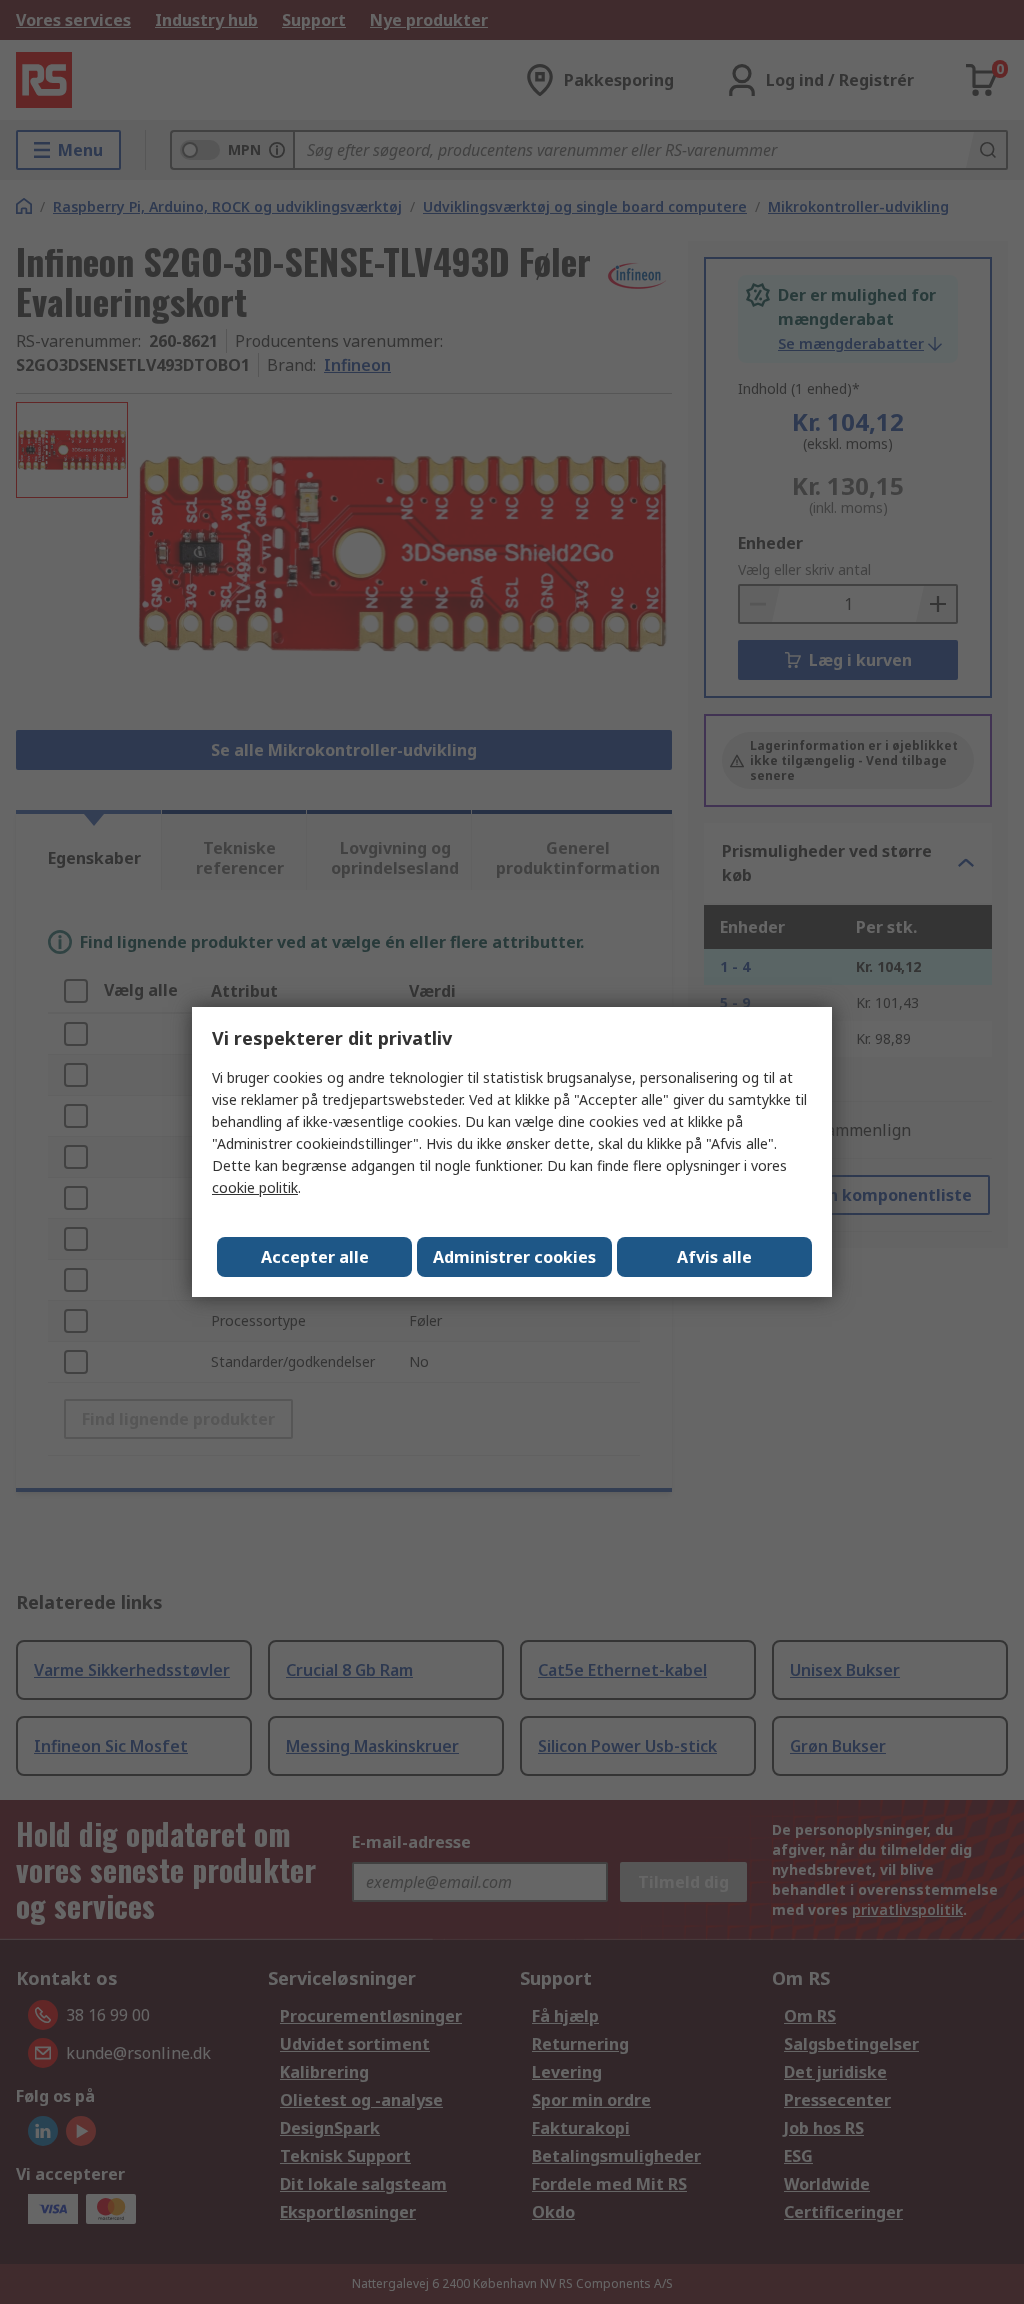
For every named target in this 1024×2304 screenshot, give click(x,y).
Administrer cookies (514, 1257)
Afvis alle (714, 1257)
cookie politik (255, 1187)
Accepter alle (315, 1257)
